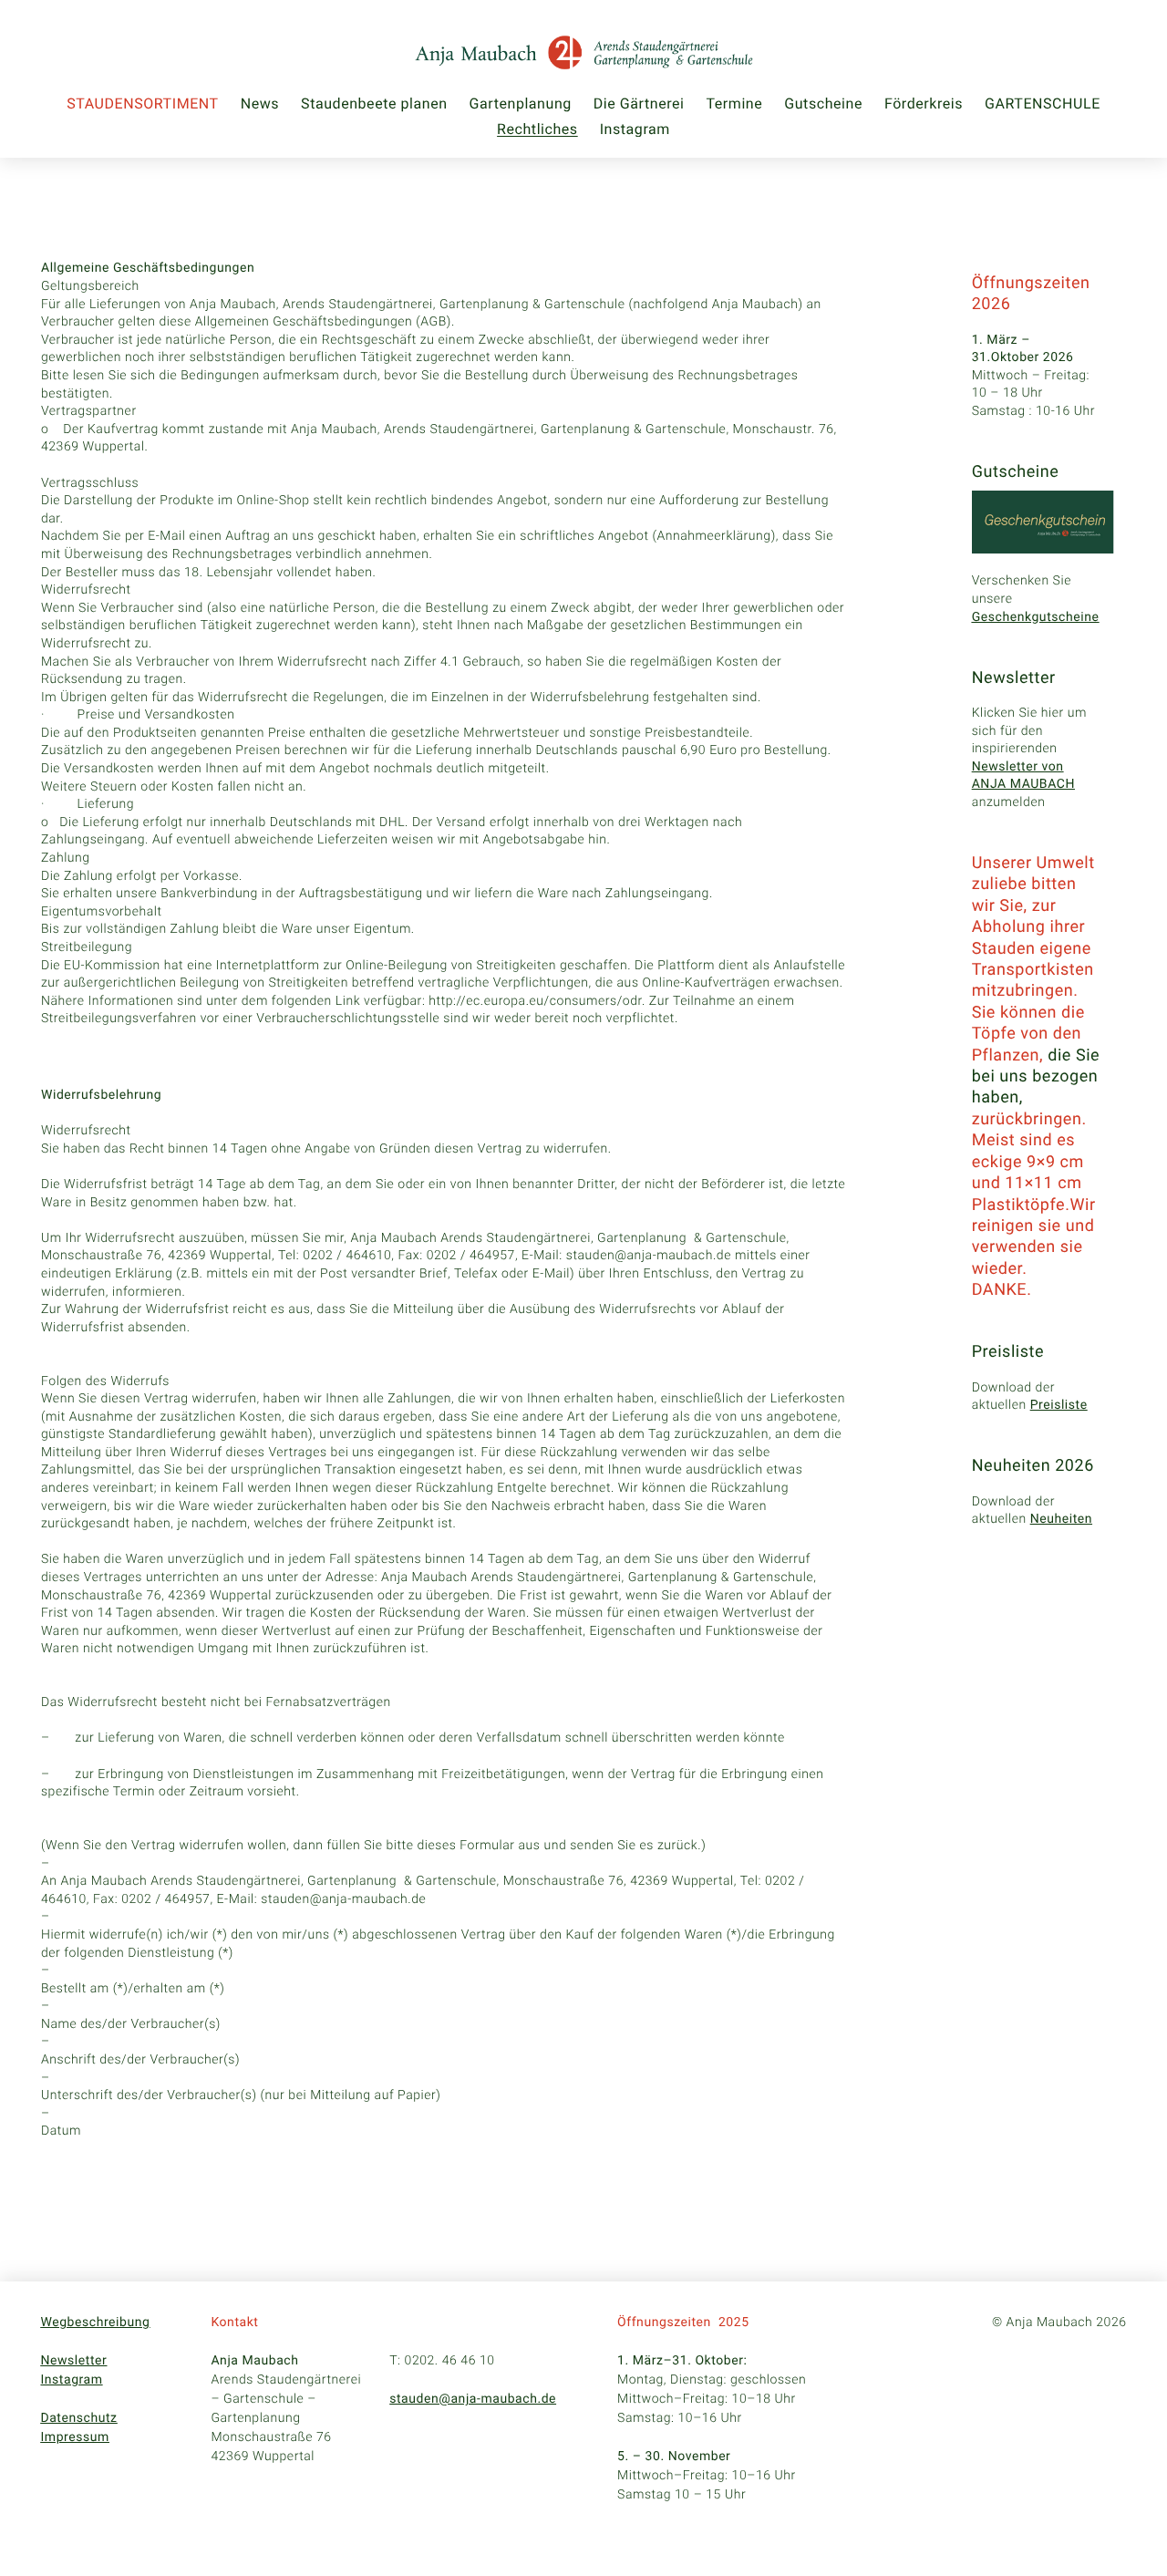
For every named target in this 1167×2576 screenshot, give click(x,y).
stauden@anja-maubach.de (473, 2399)
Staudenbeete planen (374, 103)
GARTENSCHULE (1043, 103)
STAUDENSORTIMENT (142, 103)
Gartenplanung (521, 103)
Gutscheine (823, 103)
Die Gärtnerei (639, 103)
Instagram (635, 129)
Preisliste (1059, 1405)
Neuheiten (1061, 1519)
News (260, 103)
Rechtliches (537, 129)
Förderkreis (924, 103)
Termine (734, 103)
